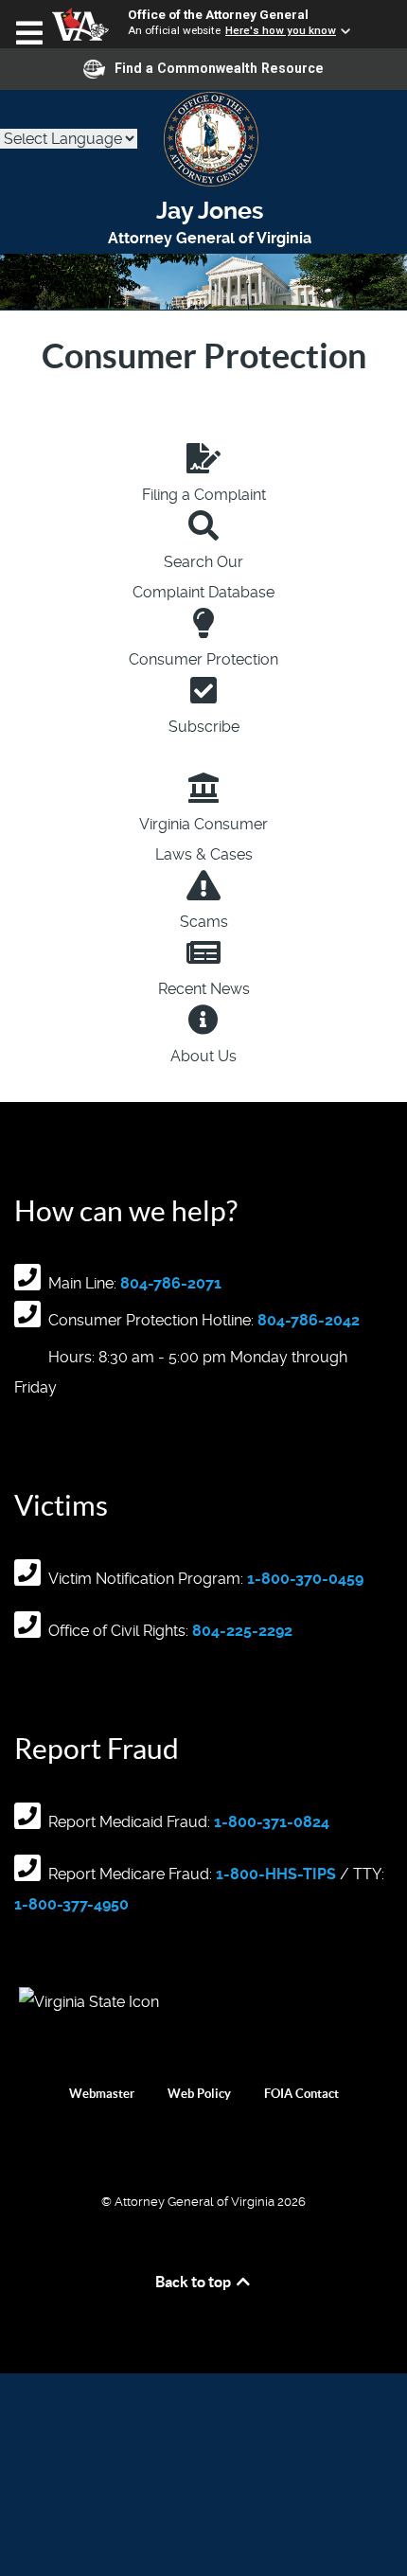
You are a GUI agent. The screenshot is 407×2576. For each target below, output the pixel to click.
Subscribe (204, 727)
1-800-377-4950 (71, 1904)
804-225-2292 (242, 1631)
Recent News (204, 989)
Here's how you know (281, 30)
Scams (204, 922)
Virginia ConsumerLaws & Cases (203, 839)
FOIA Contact (301, 2094)
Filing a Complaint (204, 495)
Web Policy (199, 2094)
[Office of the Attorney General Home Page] (203, 139)
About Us (203, 1056)
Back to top (195, 2282)
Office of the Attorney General (218, 14)
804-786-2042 (309, 1320)
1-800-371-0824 (272, 1822)
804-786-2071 (171, 1283)
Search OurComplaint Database (203, 577)
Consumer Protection (203, 659)
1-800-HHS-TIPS (276, 1874)
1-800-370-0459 (305, 1579)
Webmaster (102, 2094)
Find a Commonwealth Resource (219, 68)
